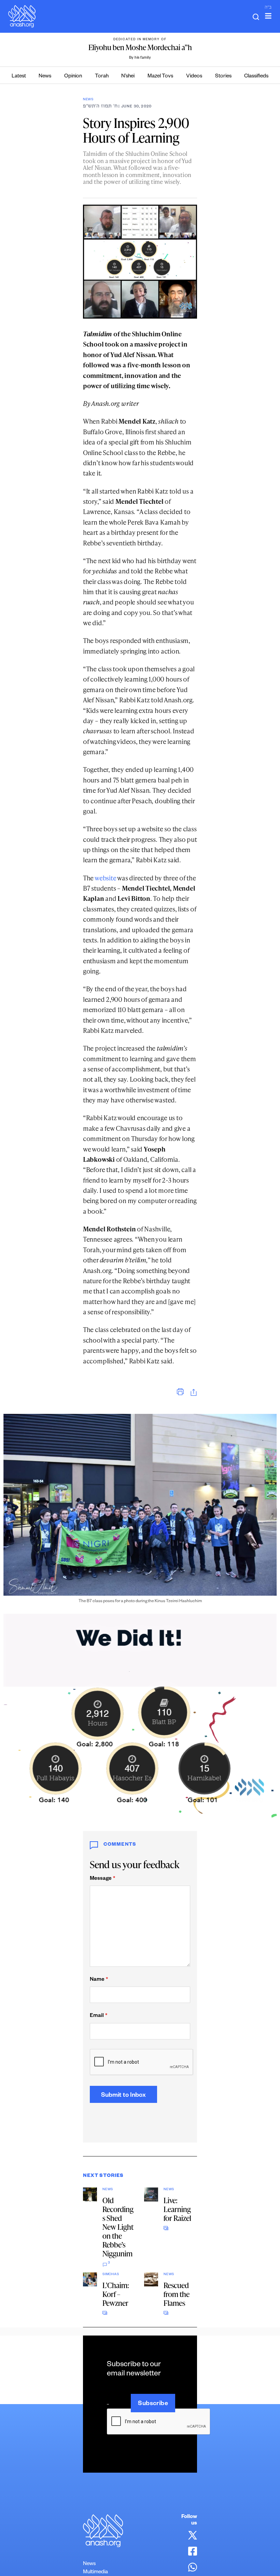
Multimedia (95, 2572)
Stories (223, 77)
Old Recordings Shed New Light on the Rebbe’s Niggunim (118, 2227)
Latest (19, 77)
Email (99, 2016)
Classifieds (256, 77)
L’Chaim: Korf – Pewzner (116, 2294)
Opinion (73, 77)
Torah (102, 77)
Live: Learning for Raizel (177, 2209)
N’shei (128, 77)
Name (99, 1980)
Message (102, 1879)
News (45, 77)
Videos (194, 77)
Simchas (111, 2275)
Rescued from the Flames (177, 2294)
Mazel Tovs (160, 77)
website (105, 878)
